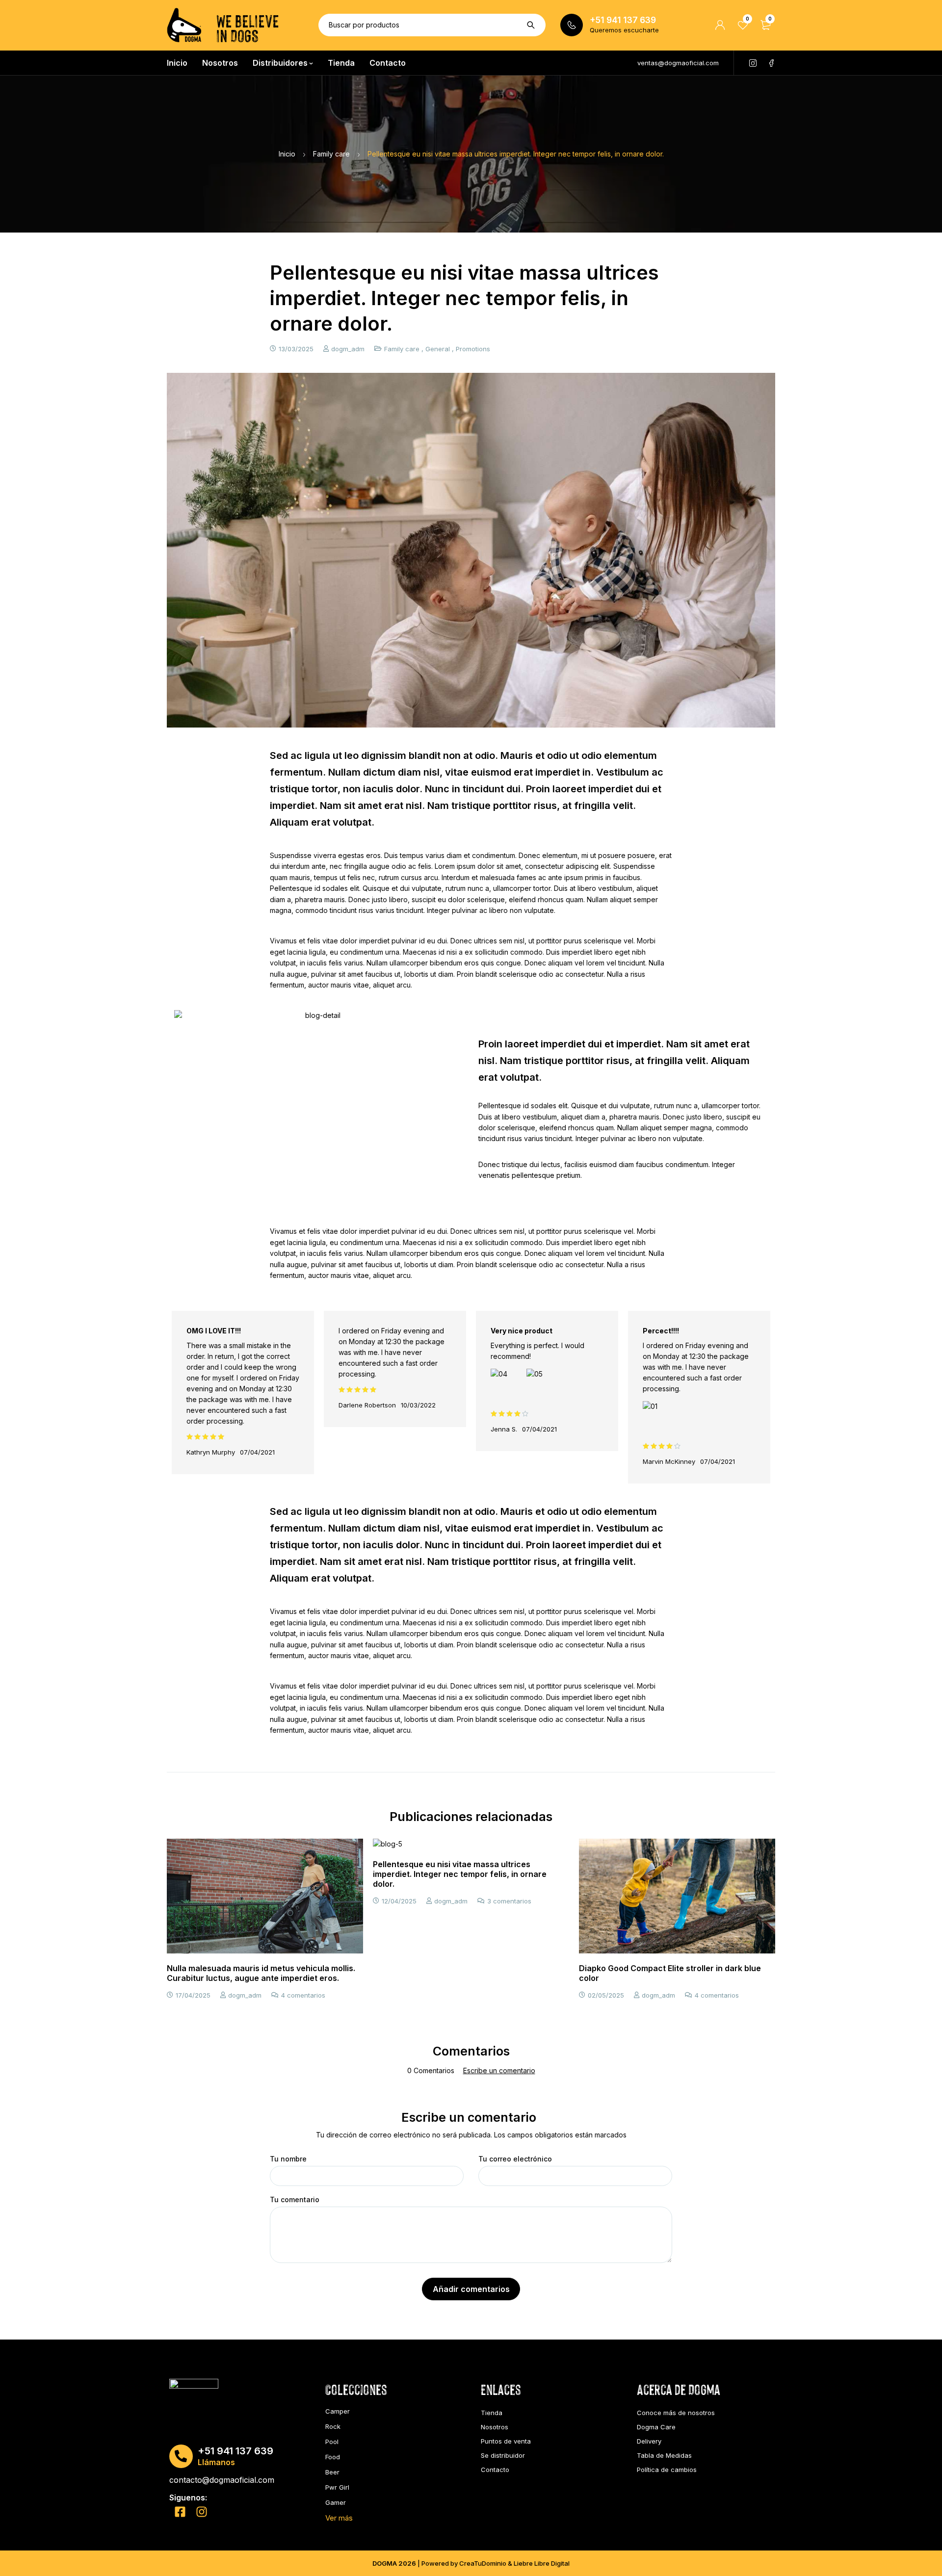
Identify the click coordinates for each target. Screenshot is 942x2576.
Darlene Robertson (367, 1405)
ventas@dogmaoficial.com (678, 63)
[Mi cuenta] (720, 25)
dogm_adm (348, 349)
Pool (332, 2442)
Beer (332, 2472)
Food (333, 2457)
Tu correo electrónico (515, 2159)
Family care (331, 154)
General (438, 349)
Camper (338, 2411)
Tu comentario (295, 2200)
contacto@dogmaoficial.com (222, 2480)
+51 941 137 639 (623, 20)
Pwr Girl (337, 2487)
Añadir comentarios (471, 2289)
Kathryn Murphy (211, 1452)
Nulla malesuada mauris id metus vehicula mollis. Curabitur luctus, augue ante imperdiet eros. (261, 1973)
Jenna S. (504, 1429)
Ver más (339, 2518)
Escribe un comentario (499, 2071)
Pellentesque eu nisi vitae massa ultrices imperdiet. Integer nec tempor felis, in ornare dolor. (460, 1874)
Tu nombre (288, 2159)
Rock (333, 2426)
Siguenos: (188, 2498)
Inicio (287, 154)
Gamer (336, 2502)
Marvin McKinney (669, 1461)
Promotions (473, 349)
